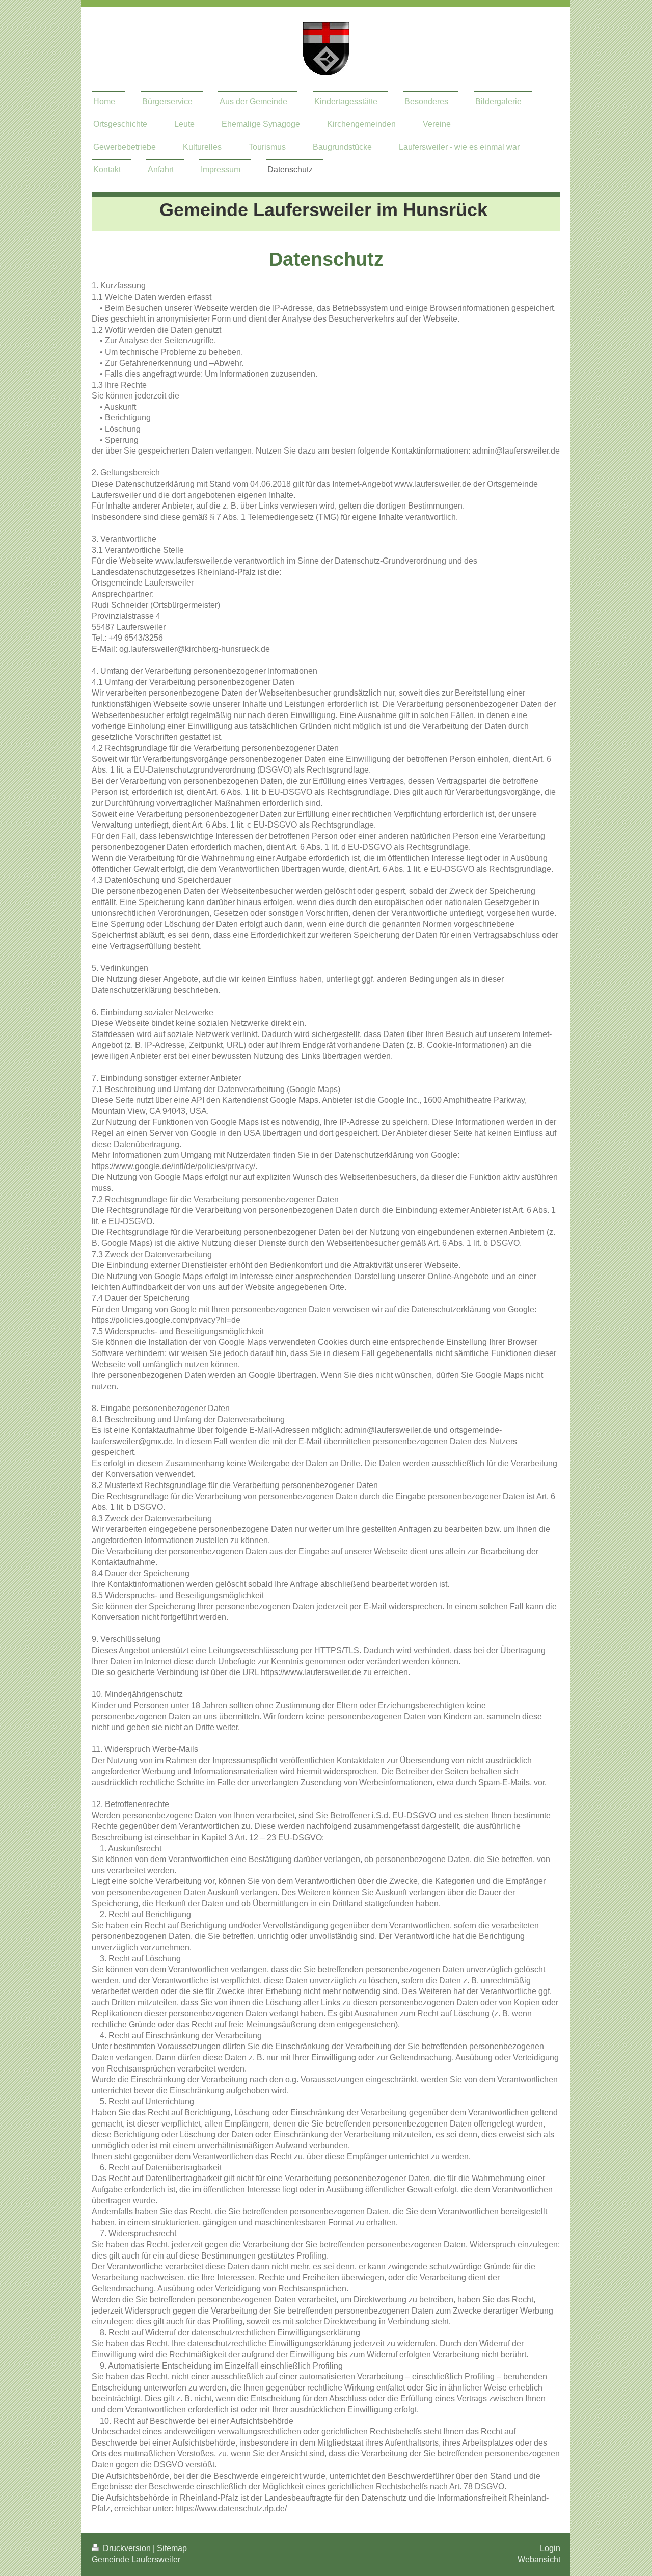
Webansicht (539, 2559)
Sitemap (172, 2548)
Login (550, 2548)
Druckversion (127, 2548)
